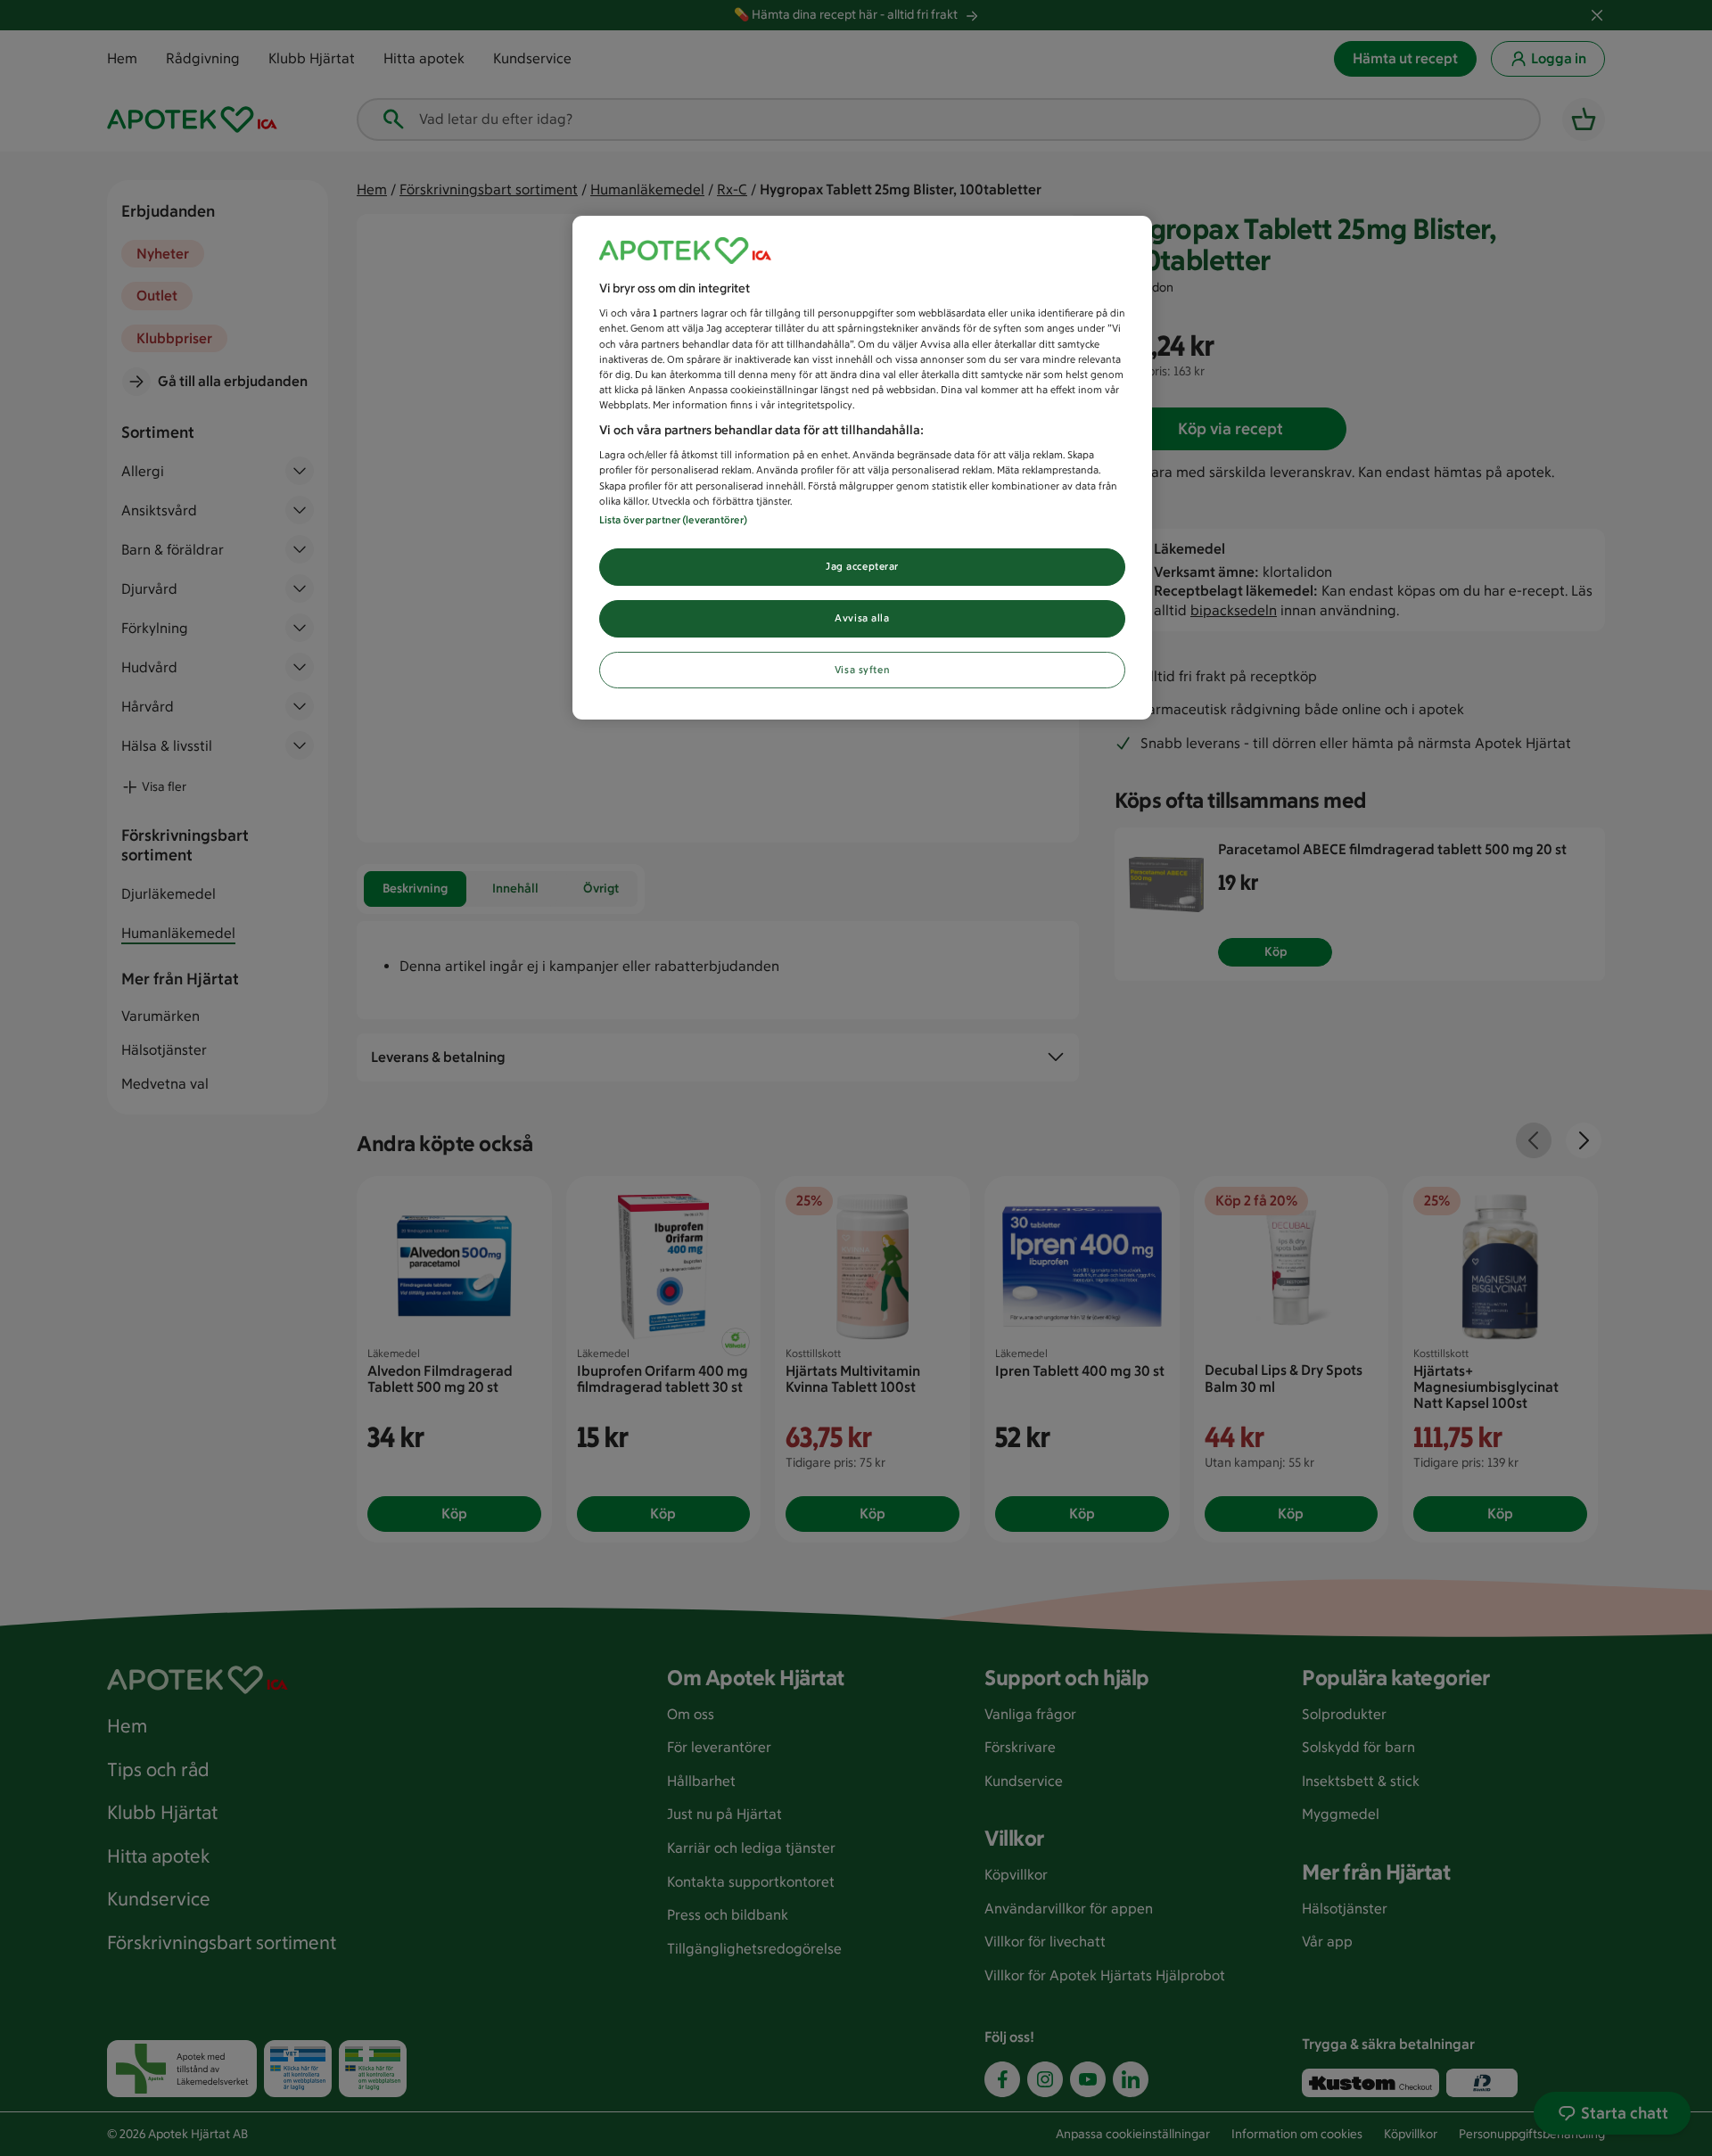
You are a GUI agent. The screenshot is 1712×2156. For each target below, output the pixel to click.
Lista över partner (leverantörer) (673, 520)
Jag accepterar (862, 566)
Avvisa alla (862, 618)
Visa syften (862, 670)
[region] (862, 468)
